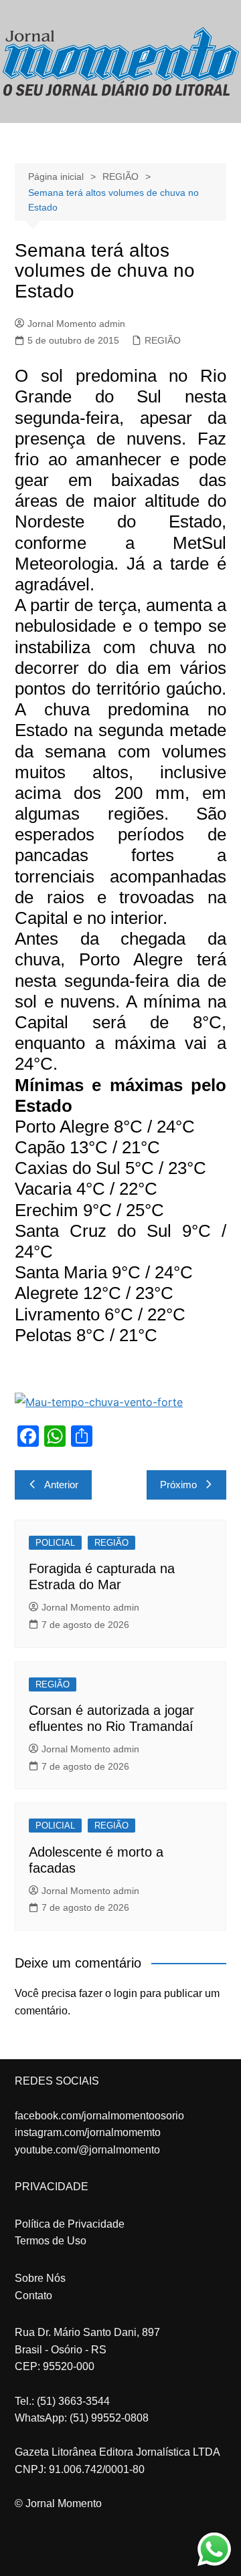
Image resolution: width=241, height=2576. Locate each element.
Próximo (178, 1485)
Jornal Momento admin (76, 324)
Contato (33, 2296)
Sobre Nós (40, 2278)
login (126, 1993)
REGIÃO (163, 340)
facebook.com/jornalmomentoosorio (99, 2116)
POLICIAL (55, 1543)
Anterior (61, 1485)
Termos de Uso (51, 2241)
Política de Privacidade (70, 2224)
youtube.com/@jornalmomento (87, 2150)
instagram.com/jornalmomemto (88, 2132)
